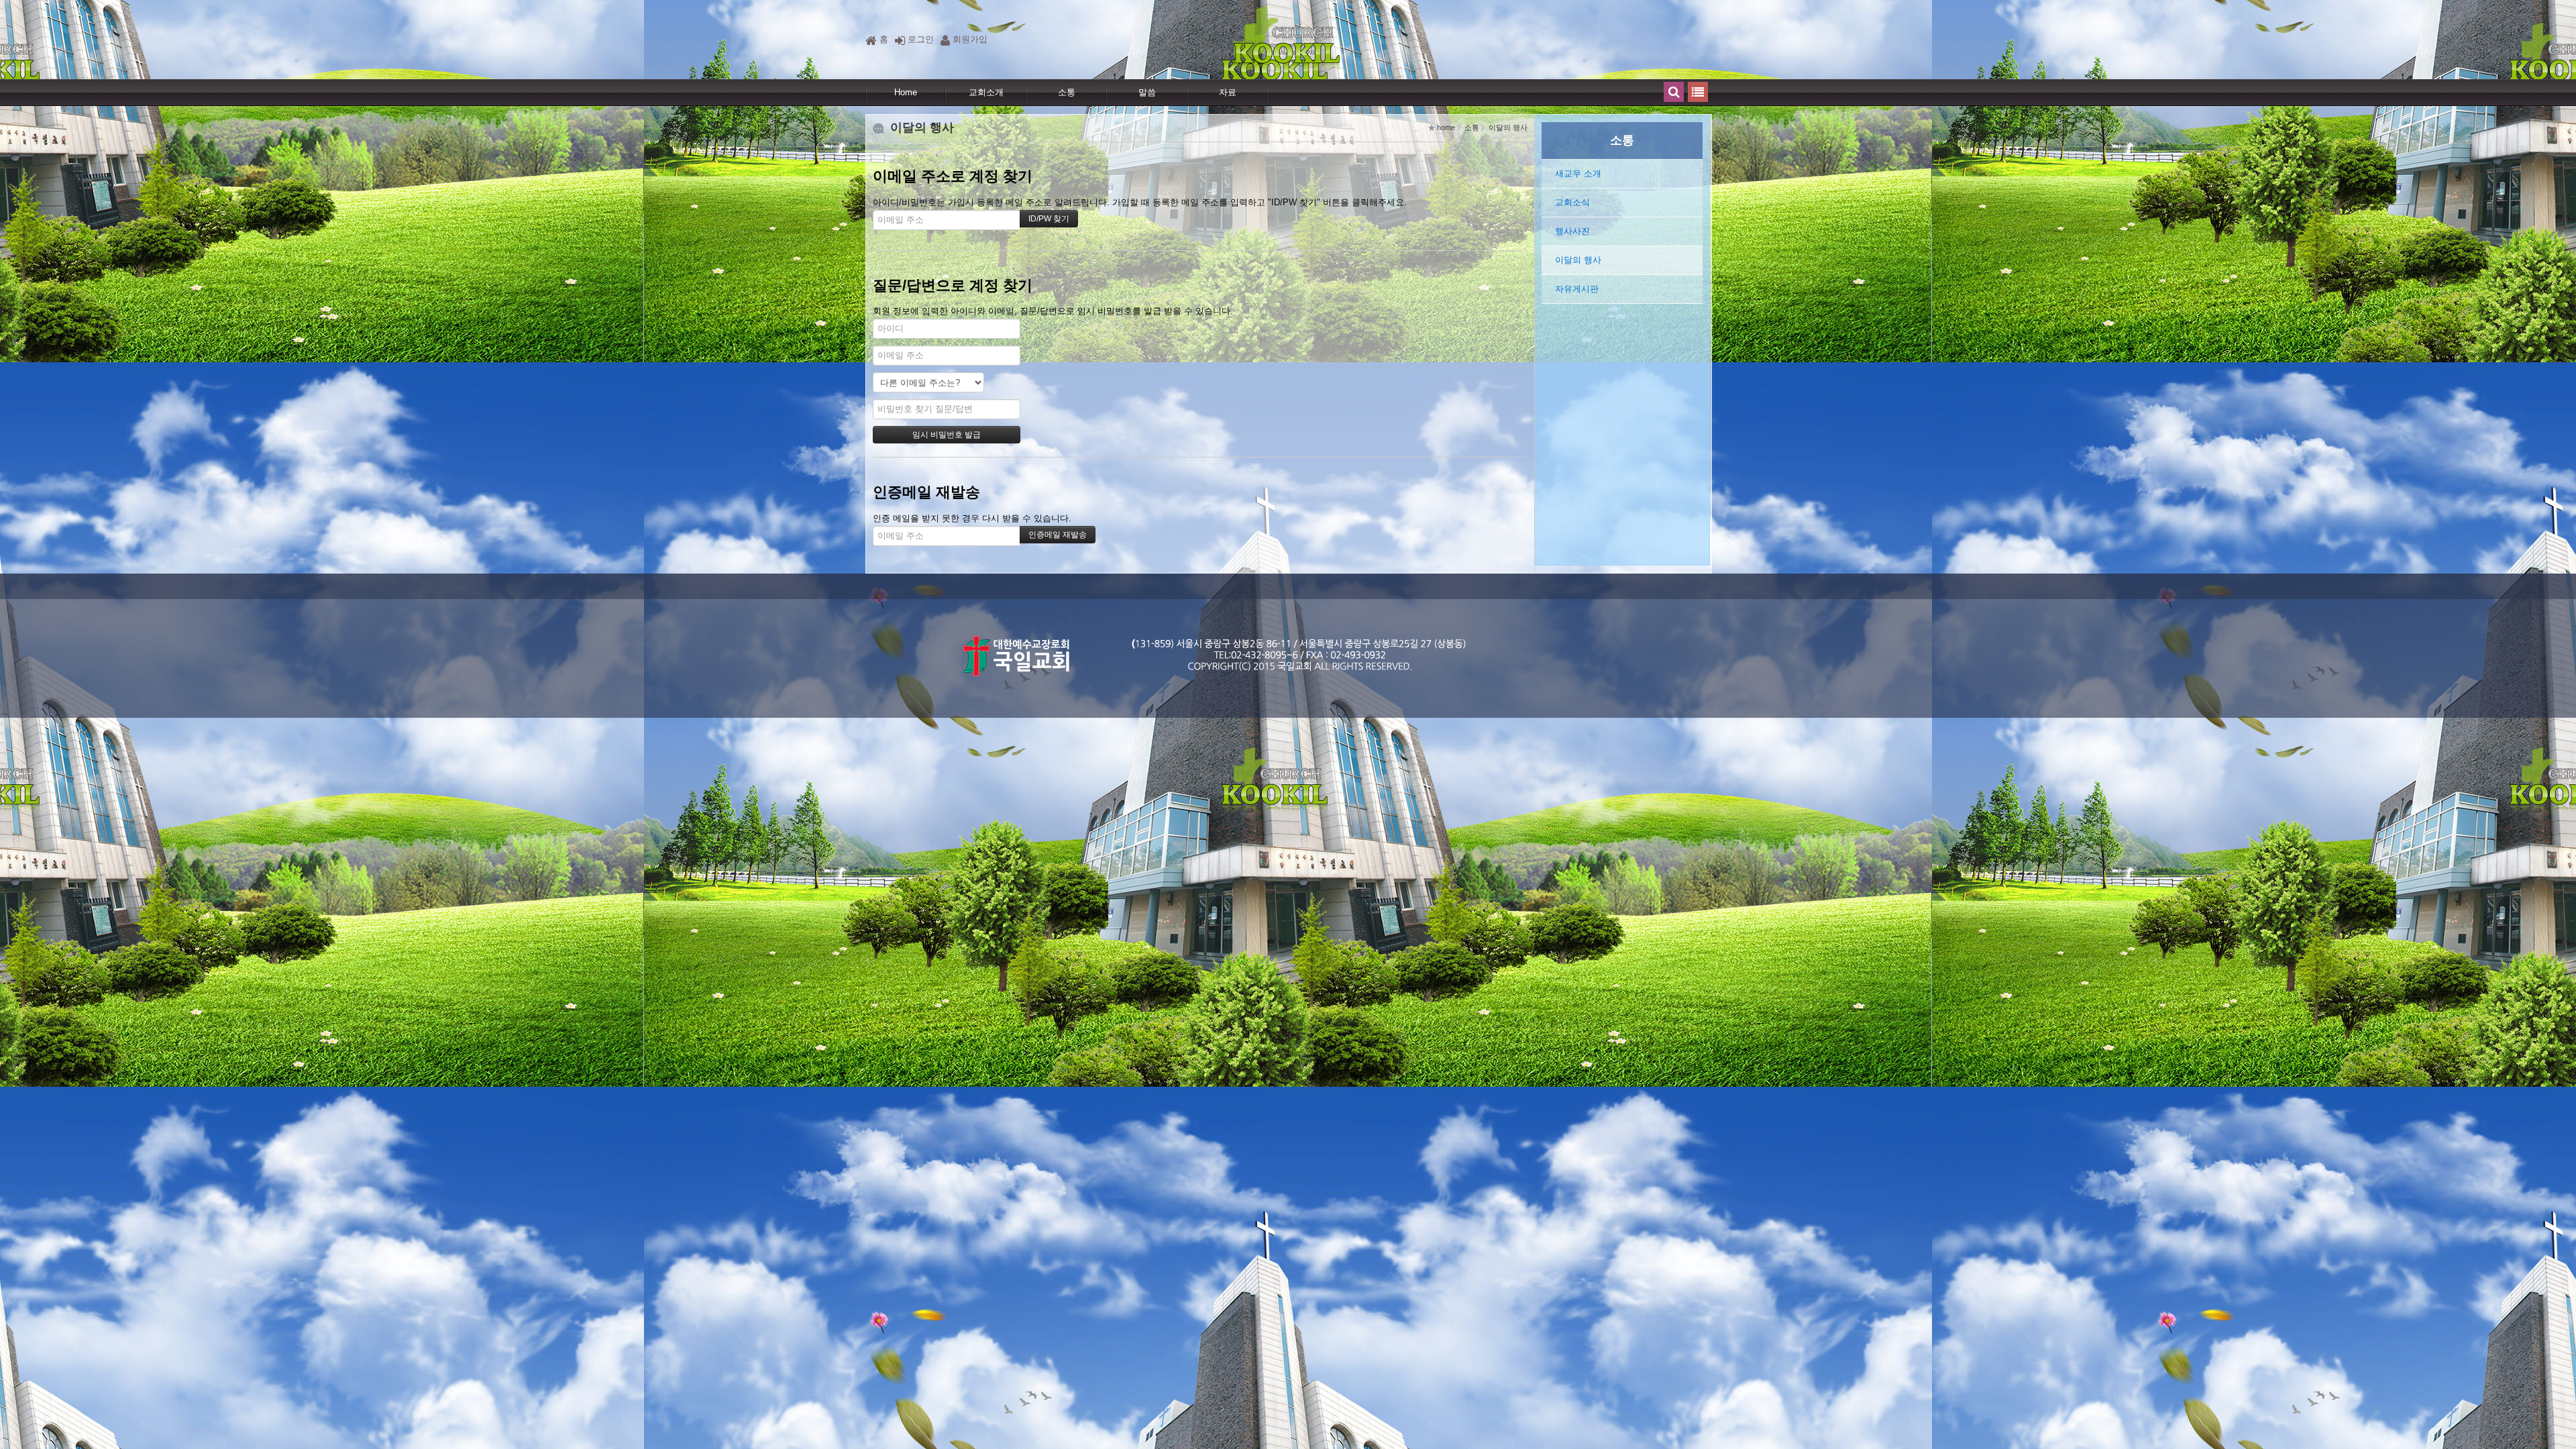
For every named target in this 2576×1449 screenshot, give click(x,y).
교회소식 (1572, 202)
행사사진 (1572, 231)
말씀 (1147, 92)
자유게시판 (1577, 289)
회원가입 (970, 39)
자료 (1228, 92)
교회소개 (986, 92)
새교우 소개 (1578, 173)
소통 (1067, 92)
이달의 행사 (1578, 260)
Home (906, 92)
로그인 (921, 39)
